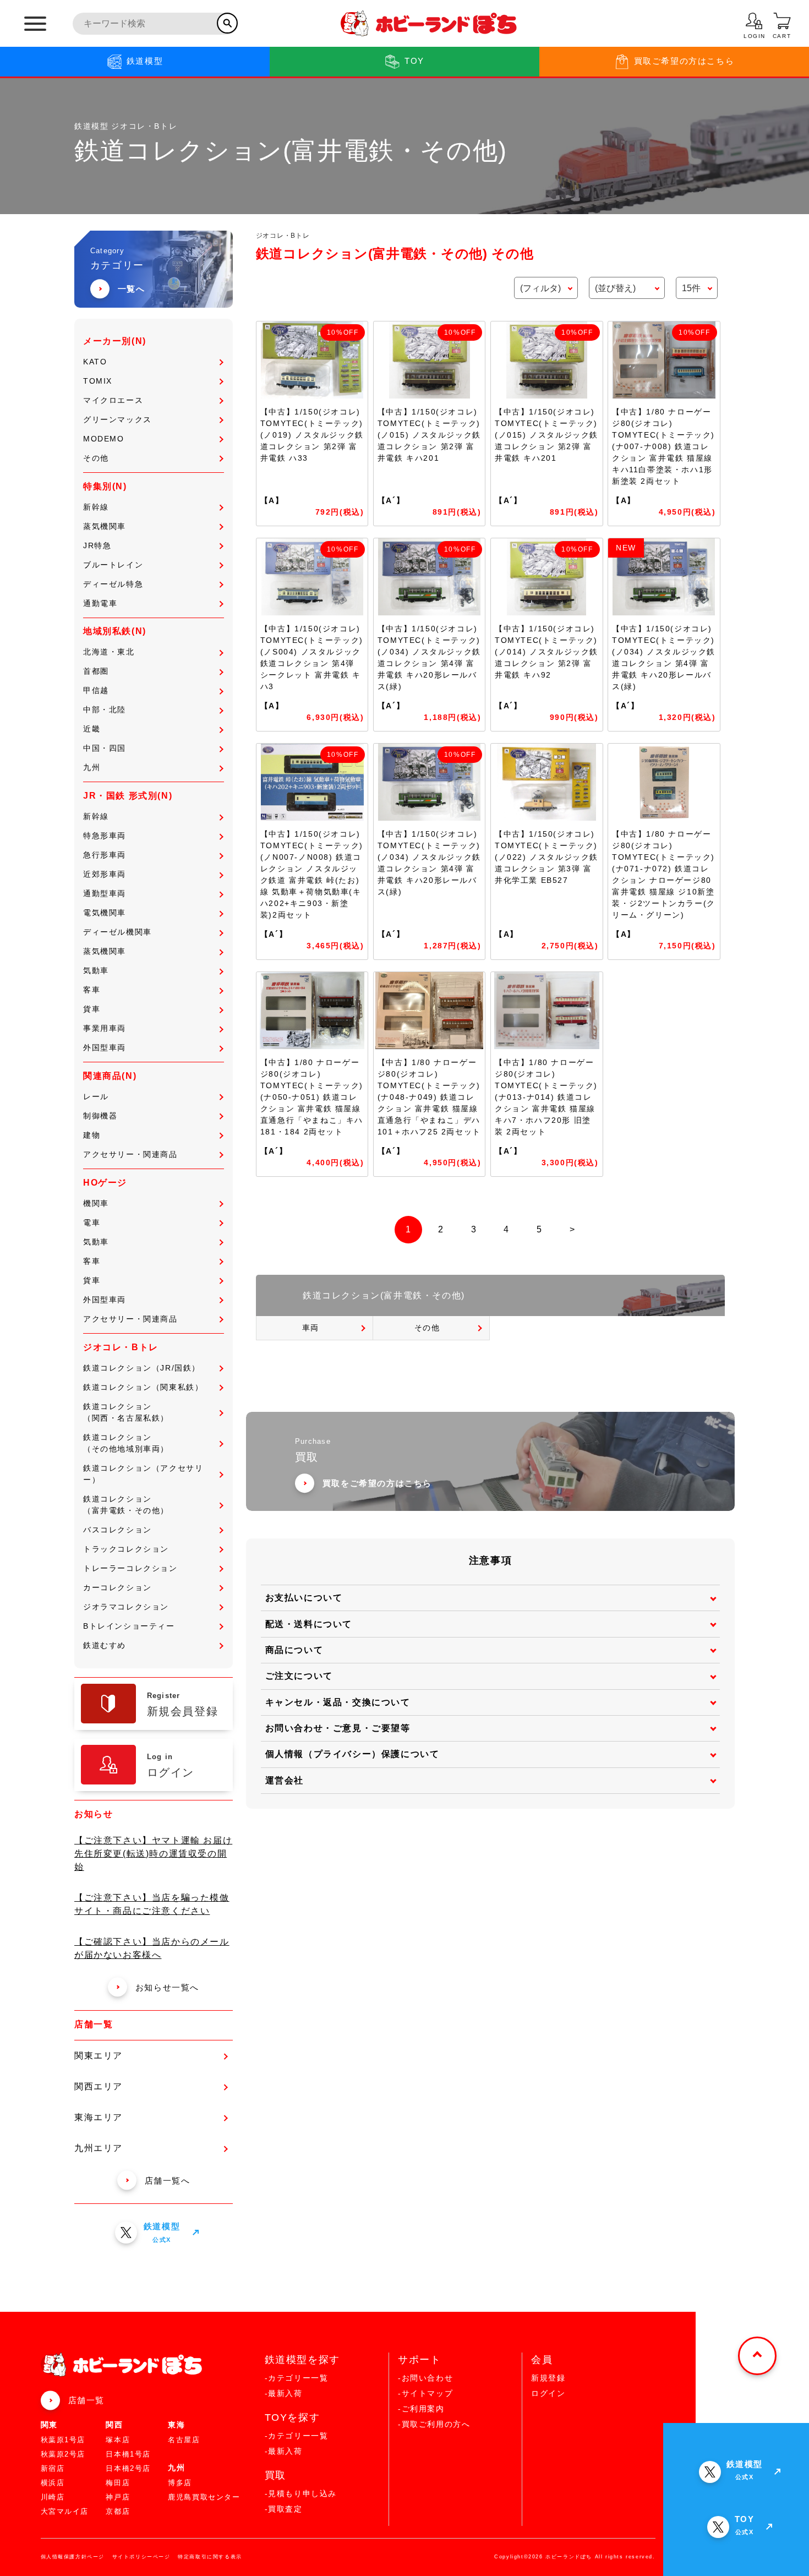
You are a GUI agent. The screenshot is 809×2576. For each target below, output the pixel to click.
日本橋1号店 (128, 2454)
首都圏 (96, 671)
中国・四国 (105, 748)
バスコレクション (117, 1530)
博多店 (180, 2483)
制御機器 (100, 1116)
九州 (92, 767)
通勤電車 (100, 603)
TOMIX (98, 381)
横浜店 (53, 2483)
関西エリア (99, 2086)
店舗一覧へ (168, 2181)
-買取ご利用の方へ (434, 2424)
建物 (92, 1135)
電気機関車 (105, 913)
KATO (95, 362)
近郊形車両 (105, 874)
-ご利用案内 (421, 2409)
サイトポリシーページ (141, 2557)
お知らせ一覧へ (167, 1987)
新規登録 (548, 2378)
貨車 (92, 1009)
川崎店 (53, 2497)
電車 (92, 1222)
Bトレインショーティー (129, 1626)
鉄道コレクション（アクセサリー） (143, 1474)
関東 (49, 2425)
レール (96, 1096)
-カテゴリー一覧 (297, 2378)
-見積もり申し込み (301, 2493)
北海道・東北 (109, 652)
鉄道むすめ (105, 1645)
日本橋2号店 (128, 2468)
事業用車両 (105, 1028)
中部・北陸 (105, 710)
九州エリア (99, 2148)
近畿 (92, 729)
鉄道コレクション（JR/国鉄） (142, 1368)
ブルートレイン (113, 565)
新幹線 (96, 507)
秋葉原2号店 (63, 2454)
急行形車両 (105, 855)
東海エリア (99, 2117)
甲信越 (96, 690)
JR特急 (97, 545)
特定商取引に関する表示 (210, 2557)
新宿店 (53, 2468)
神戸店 (118, 2497)
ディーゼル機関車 (117, 932)
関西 (114, 2425)
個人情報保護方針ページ (73, 2557)
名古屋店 (184, 2440)
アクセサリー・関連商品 (130, 1154)
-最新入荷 (284, 2393)
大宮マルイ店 (65, 2511)
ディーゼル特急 (113, 584)
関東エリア (99, 2056)
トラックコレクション (126, 1549)
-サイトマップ (425, 2393)
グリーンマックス (117, 419)
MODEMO (104, 439)
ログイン (548, 2393)
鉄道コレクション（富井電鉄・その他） (126, 1505)
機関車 (96, 1203)
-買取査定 (284, 2509)
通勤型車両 (105, 893)
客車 (92, 990)
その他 (96, 458)
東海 (176, 2425)
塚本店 (118, 2440)
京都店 (118, 2511)
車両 (311, 1328)
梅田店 (118, 2483)
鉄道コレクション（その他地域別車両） (126, 1443)
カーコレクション (117, 1587)
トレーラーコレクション (130, 1568)
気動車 (96, 970)
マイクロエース (113, 400)
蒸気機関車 (105, 526)
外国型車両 (105, 1047)
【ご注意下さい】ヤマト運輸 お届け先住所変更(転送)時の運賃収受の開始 (153, 1854)
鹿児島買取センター (204, 2497)
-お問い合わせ (425, 2378)
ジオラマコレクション (126, 1607)
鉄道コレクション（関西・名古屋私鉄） (126, 1412)
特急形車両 (105, 836)
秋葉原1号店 (63, 2440)
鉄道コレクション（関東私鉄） (143, 1387)
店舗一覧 (86, 2400)
